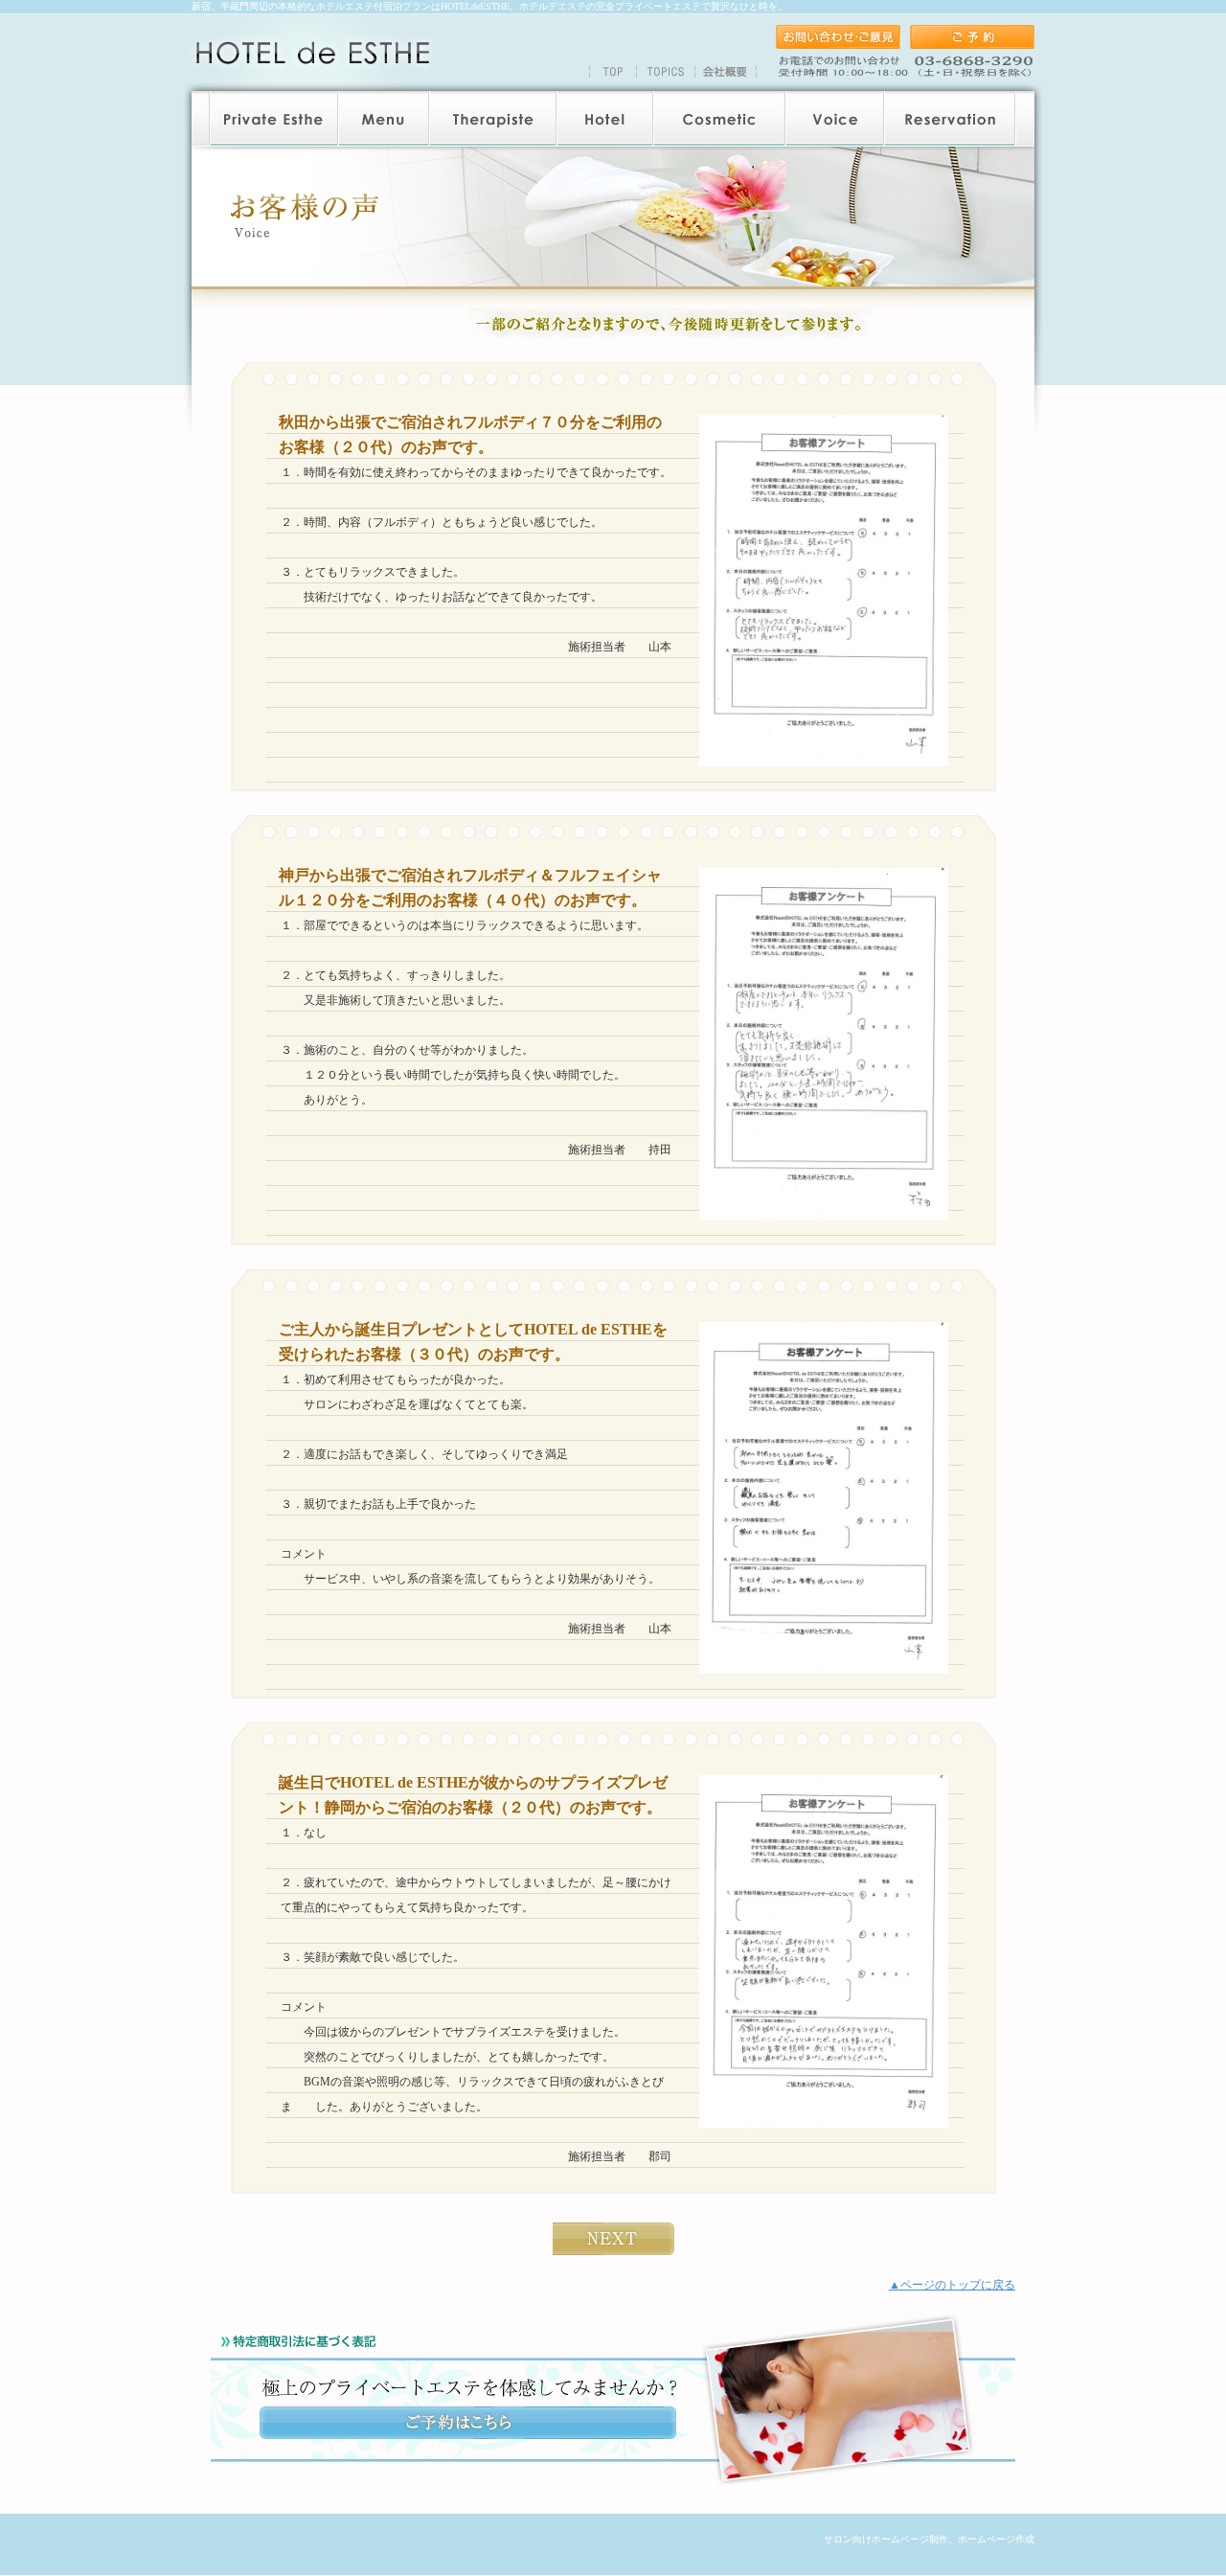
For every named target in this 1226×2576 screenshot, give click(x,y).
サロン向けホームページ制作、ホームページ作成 (929, 2539)
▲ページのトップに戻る (952, 2285)
